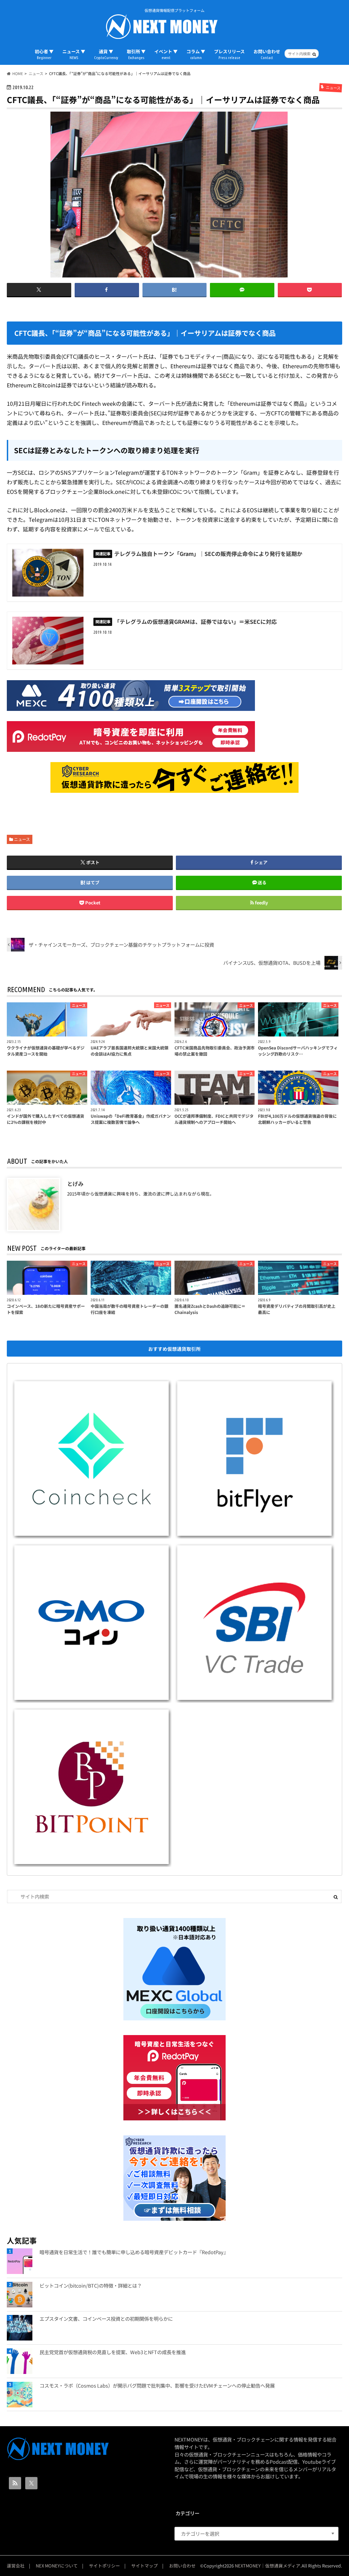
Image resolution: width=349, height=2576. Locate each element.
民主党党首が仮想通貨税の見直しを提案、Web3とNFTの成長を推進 (113, 2352)
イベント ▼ (166, 54)
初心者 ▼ (44, 54)
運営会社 (16, 2566)
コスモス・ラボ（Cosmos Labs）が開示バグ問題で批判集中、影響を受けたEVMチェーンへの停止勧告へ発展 (157, 2385)
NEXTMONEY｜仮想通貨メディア (268, 2566)
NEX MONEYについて (57, 2566)
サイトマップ (145, 2566)
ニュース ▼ (74, 54)
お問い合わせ (267, 54)
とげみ (75, 1184)
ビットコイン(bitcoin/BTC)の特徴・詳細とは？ (91, 2285)
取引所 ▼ (136, 54)
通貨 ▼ (106, 54)
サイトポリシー (104, 2566)
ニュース (22, 839)
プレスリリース (229, 54)
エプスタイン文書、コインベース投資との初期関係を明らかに (106, 2319)
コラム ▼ (196, 54)
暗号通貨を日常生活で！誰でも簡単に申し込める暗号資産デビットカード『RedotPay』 (134, 2252)
